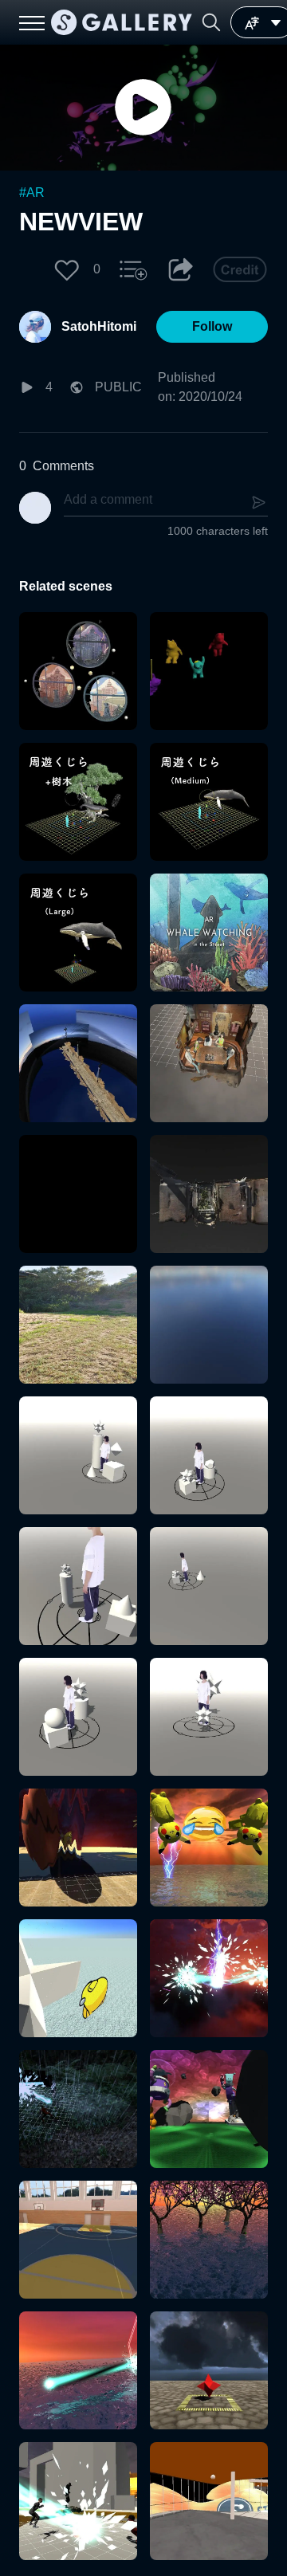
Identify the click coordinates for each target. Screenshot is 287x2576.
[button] (211, 22)
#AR (32, 192)
